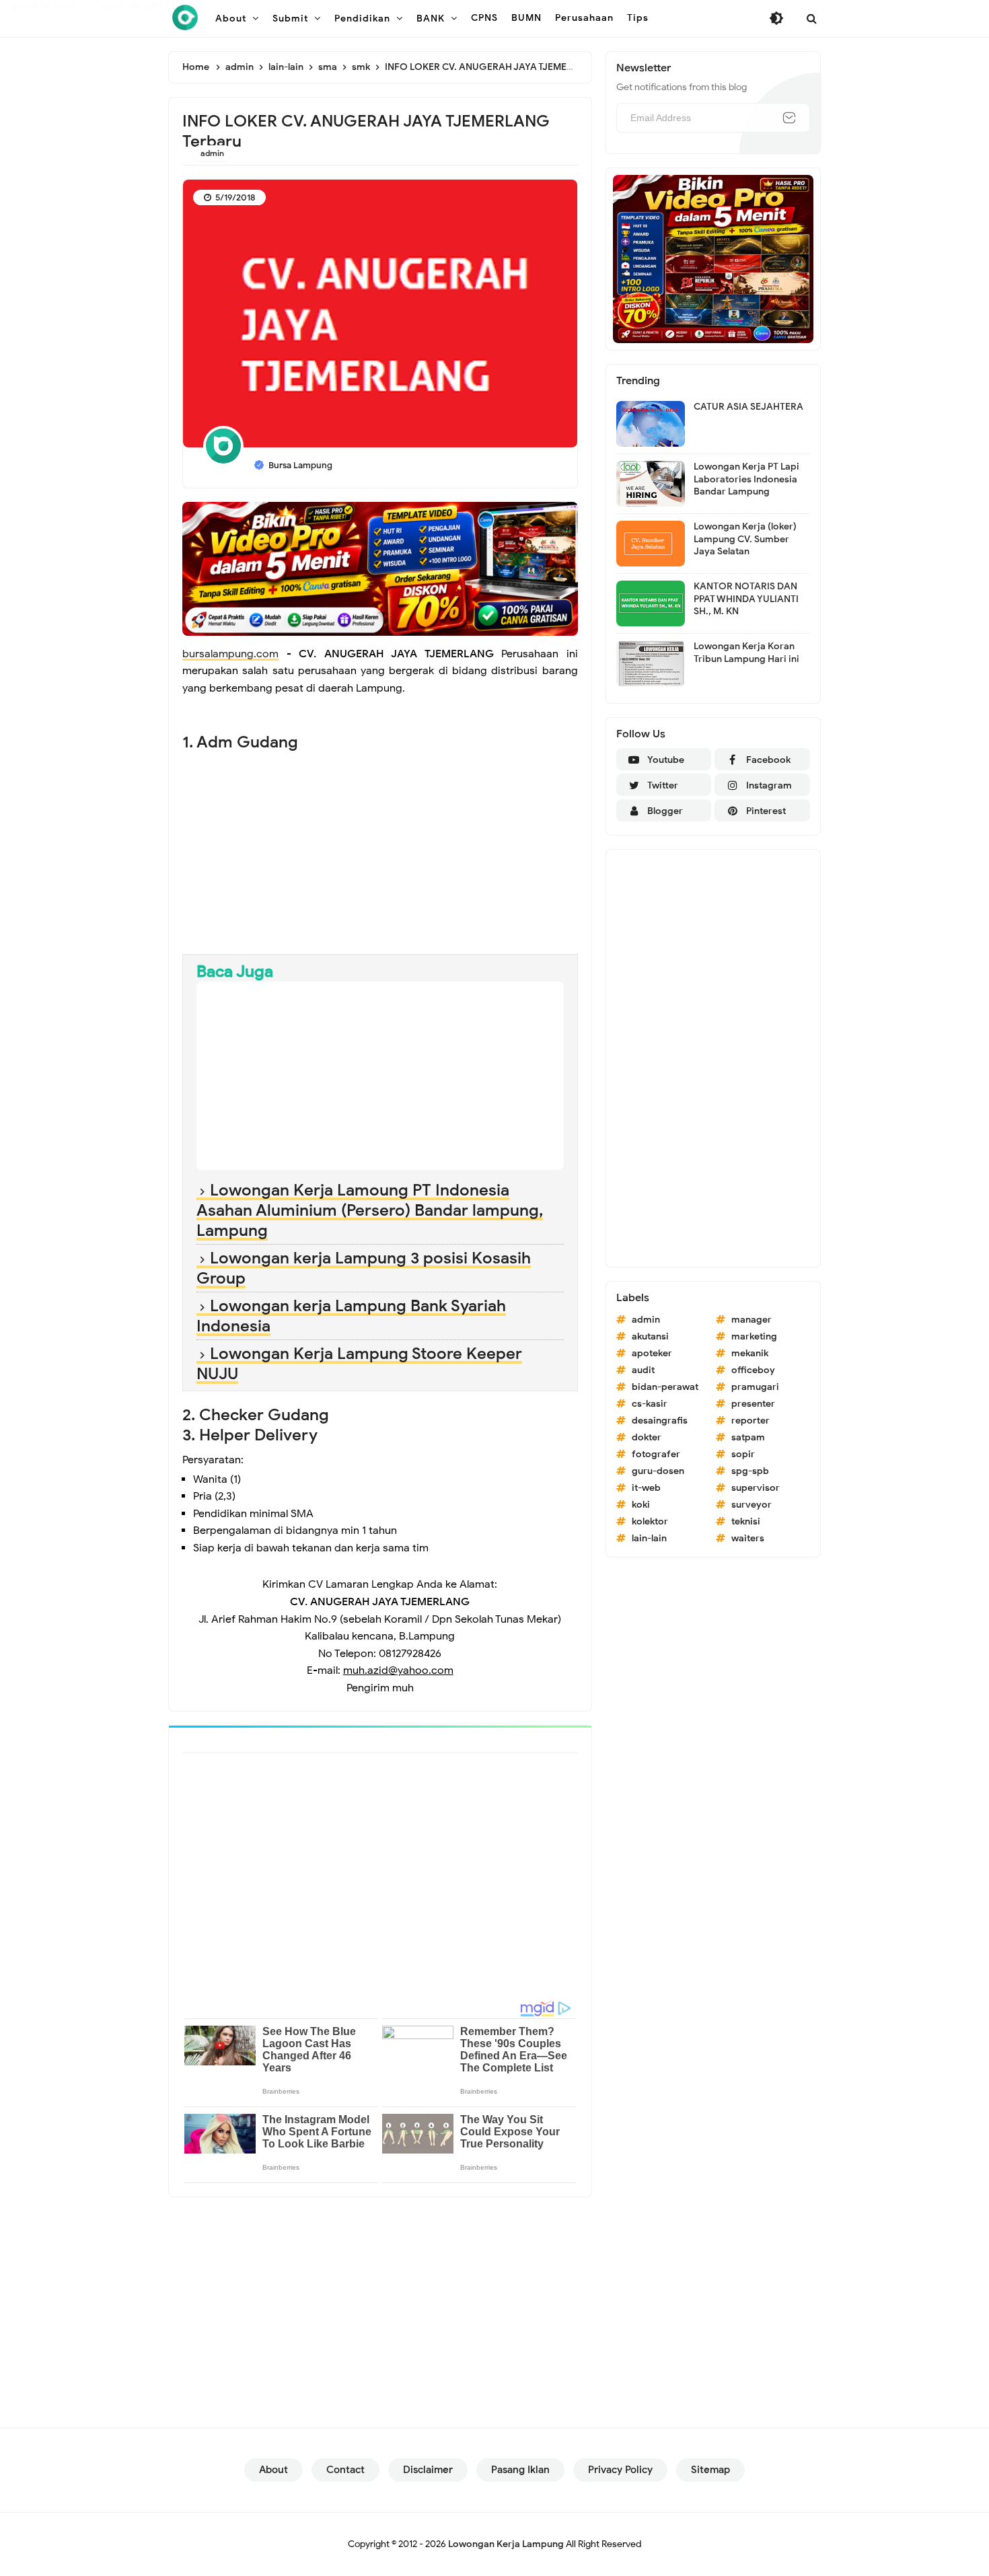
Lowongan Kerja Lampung (506, 2544)
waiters (748, 1538)
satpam (748, 1437)
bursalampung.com (230, 654)
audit (643, 1370)
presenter (753, 1404)
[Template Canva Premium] (380, 568)
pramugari (755, 1387)
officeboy (753, 1370)
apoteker (652, 1353)
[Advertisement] (380, 846)
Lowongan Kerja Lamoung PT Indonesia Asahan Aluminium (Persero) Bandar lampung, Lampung (370, 1210)
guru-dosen (658, 1471)
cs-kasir (650, 1404)
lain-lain (649, 1538)
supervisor (756, 1488)
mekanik (750, 1353)
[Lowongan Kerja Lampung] (185, 17)
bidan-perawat (665, 1387)
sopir (743, 1454)
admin (212, 153)
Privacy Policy (620, 2470)
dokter (647, 1437)
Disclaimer (428, 2470)
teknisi (746, 1521)
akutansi (650, 1336)
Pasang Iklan (520, 2470)
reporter (750, 1421)
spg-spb (750, 1471)
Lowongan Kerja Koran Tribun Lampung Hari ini (746, 652)
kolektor (650, 1521)
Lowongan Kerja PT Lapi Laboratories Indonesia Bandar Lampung (746, 479)
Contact (345, 2470)
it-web (646, 1488)
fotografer (656, 1454)
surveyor (752, 1505)
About (273, 2470)
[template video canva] (713, 258)
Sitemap (710, 2470)
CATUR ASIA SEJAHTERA (748, 407)
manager (752, 1320)
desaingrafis (660, 1421)
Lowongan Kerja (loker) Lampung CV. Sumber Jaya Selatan (745, 539)
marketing (754, 1336)
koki (641, 1505)
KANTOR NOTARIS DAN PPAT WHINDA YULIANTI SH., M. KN (746, 598)
